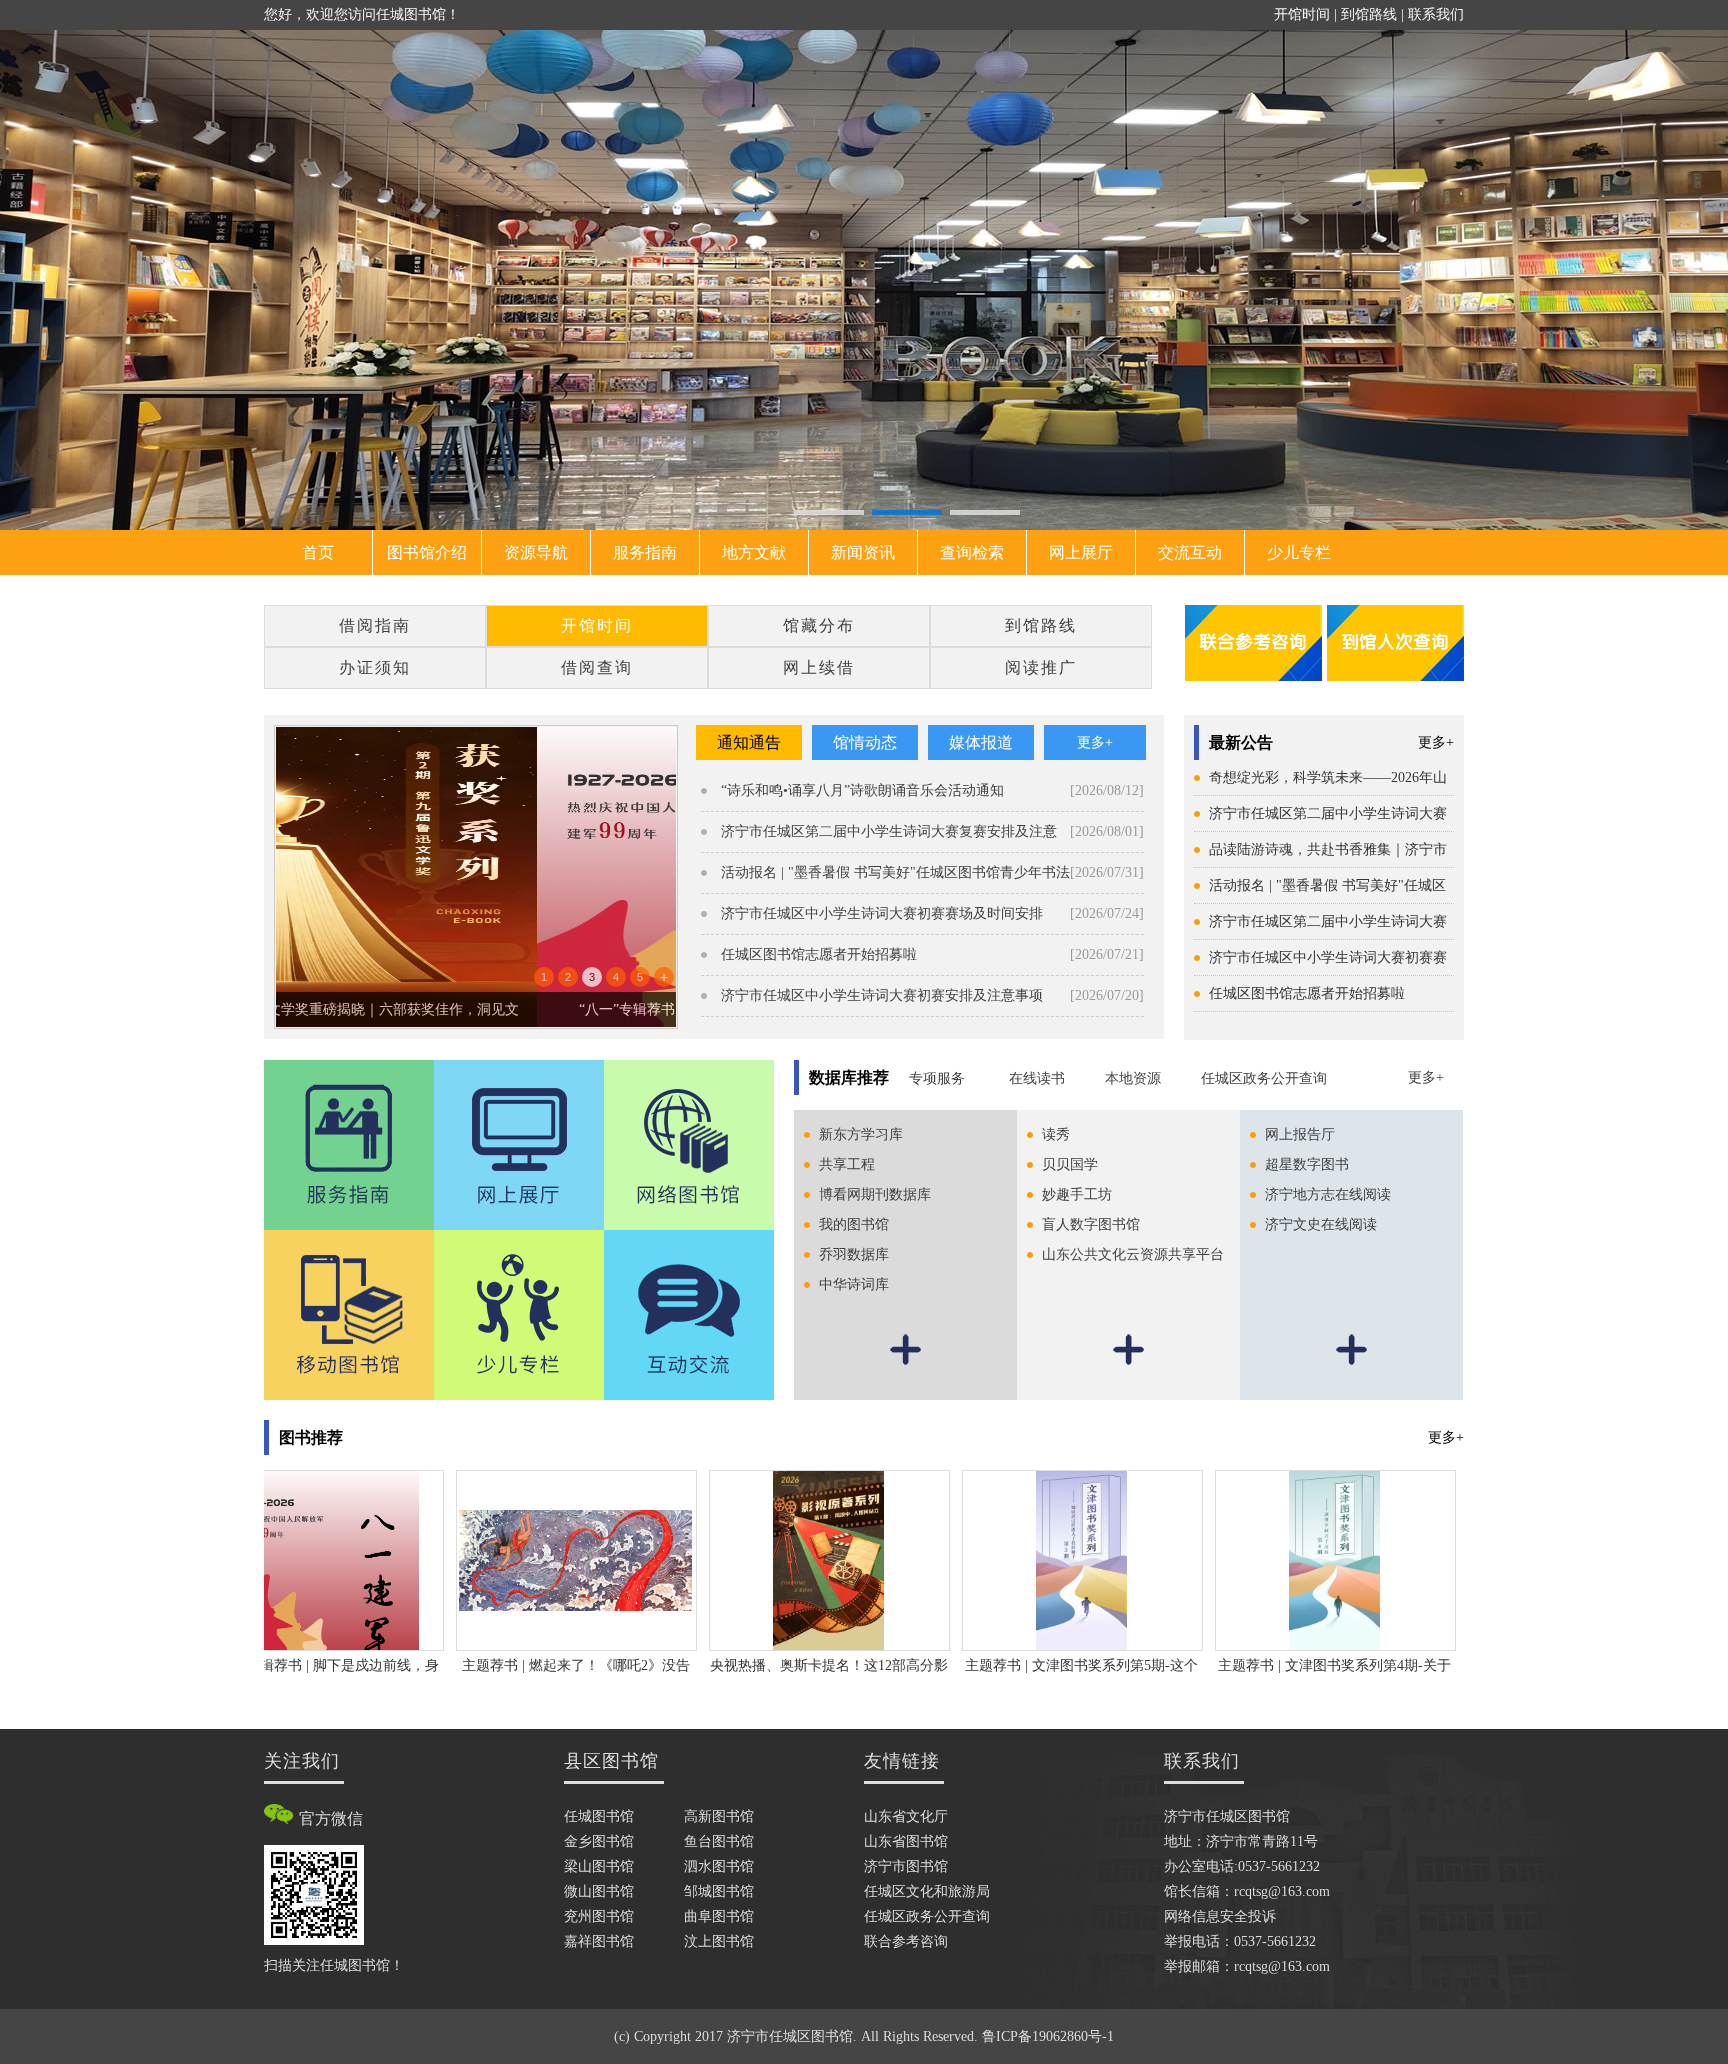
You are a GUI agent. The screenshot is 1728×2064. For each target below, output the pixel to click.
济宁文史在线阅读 (1321, 1224)
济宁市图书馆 (906, 1866)
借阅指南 (375, 625)
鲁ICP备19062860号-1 (1048, 2036)
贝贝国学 (1070, 1164)
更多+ (1436, 742)
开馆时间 (1302, 14)
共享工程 (847, 1164)
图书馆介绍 (427, 552)
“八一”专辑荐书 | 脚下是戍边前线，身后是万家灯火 (476, 1009)
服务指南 (645, 552)
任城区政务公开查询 (1264, 1078)
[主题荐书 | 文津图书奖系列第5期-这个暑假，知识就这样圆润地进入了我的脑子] (1020, 1559)
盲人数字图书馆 (1091, 1224)
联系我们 (1436, 14)
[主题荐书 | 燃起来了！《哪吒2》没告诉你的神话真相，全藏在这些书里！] (515, 1559)
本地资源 (1133, 1078)
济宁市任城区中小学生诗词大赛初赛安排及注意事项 (882, 995)
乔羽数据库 (854, 1254)
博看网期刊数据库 (875, 1194)
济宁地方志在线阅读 (1328, 1194)
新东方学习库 (861, 1134)
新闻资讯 (863, 552)
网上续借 (819, 667)
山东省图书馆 (906, 1841)
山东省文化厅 (906, 1816)
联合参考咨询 (906, 1941)
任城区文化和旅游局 (927, 1891)
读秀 (1056, 1134)
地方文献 (754, 552)
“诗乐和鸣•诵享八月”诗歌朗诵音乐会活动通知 (862, 790)
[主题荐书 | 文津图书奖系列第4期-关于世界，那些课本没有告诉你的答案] (1273, 1559)
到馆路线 (1369, 14)
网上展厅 (1081, 552)
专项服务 (939, 1078)
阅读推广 (1041, 667)
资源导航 (536, 552)
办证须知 (375, 667)
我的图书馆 (854, 1224)
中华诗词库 (854, 1284)
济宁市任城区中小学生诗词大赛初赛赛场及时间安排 (882, 913)
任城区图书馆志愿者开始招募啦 (1307, 993)
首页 (318, 552)
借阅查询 (597, 667)
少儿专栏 (1299, 552)
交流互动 (1190, 552)
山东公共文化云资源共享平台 (1133, 1254)
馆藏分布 (819, 625)
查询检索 (972, 552)
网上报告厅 (1300, 1134)
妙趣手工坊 (1077, 1194)
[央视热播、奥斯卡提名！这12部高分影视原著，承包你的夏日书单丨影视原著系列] (767, 1559)
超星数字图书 (1307, 1164)
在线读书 (1037, 1078)
